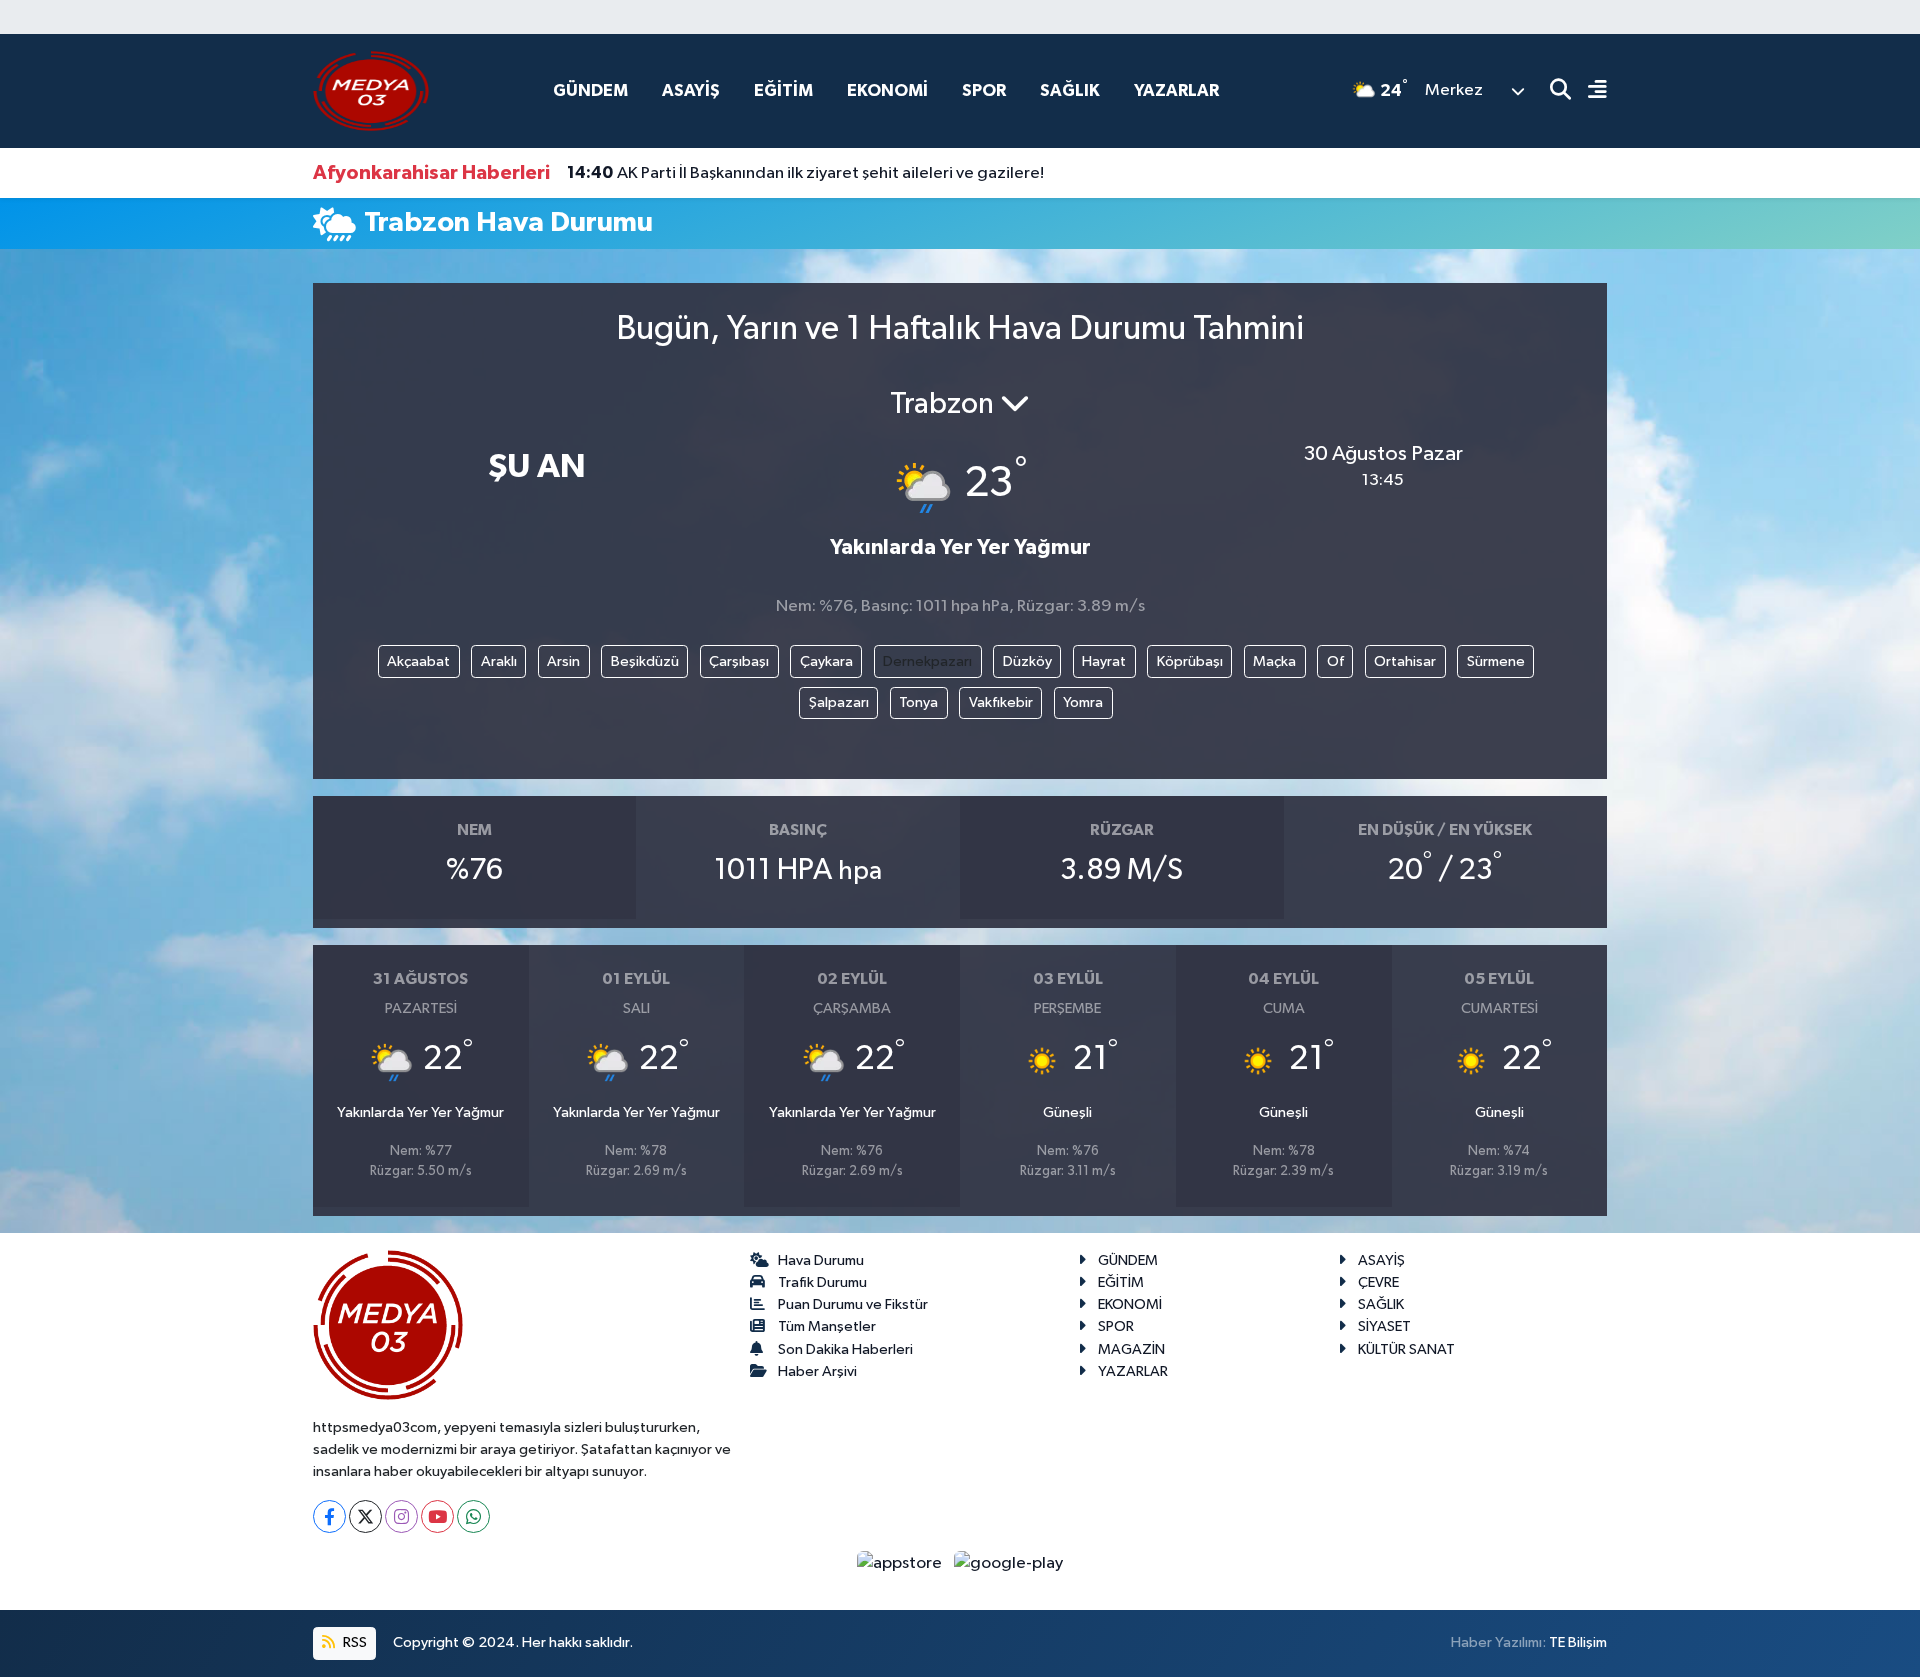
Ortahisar (1405, 661)
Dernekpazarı (927, 661)
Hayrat (1104, 661)
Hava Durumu (821, 1260)
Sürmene (1496, 661)
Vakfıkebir (1001, 702)
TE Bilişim (1578, 1642)
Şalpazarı (839, 702)
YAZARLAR (1176, 90)
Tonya (918, 702)
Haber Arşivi (817, 1371)
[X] (365, 1516)
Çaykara (826, 661)
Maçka (1274, 661)
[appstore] (901, 1562)
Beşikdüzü (645, 661)
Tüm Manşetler (827, 1326)
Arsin (563, 661)
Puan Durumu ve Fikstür (853, 1304)
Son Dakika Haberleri (845, 1349)
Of (1335, 661)
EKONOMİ (887, 90)
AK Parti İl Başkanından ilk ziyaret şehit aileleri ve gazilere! (805, 173)
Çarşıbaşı (739, 661)
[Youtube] (437, 1516)
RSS (353, 1642)
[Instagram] (401, 1516)
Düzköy (1027, 661)
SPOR (984, 90)
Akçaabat (418, 661)
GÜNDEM (590, 90)
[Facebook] (329, 1516)
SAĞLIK (1070, 90)
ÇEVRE (1378, 1282)
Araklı (499, 661)
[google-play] (1009, 1562)
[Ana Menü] (1589, 91)
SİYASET (1384, 1326)
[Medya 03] (371, 90)
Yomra (1083, 702)
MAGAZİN (1131, 1349)
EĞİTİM (783, 90)
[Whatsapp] (473, 1516)
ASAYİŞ (691, 90)
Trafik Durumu (822, 1282)
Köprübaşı (1190, 661)
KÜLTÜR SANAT (1406, 1349)
